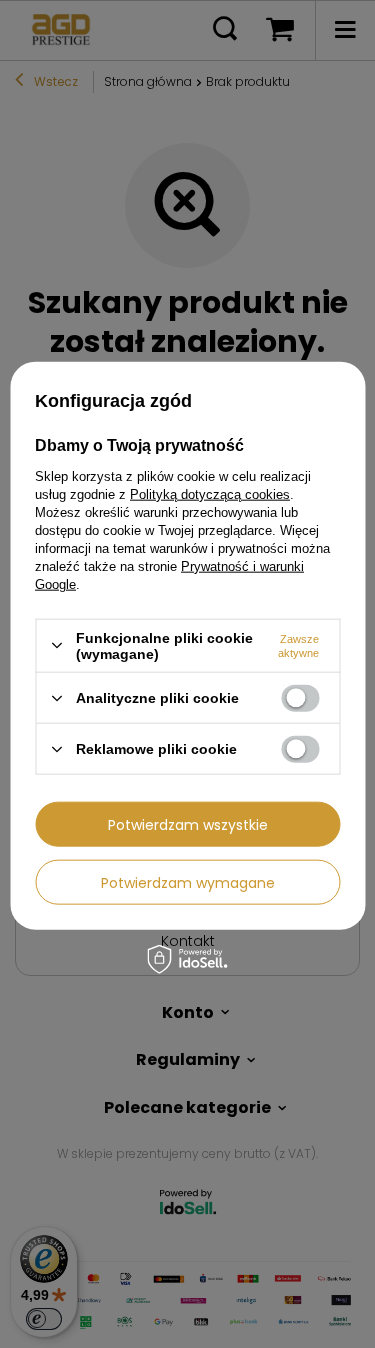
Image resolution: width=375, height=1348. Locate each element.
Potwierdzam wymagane (188, 882)
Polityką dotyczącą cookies (210, 493)
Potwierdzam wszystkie (188, 824)
